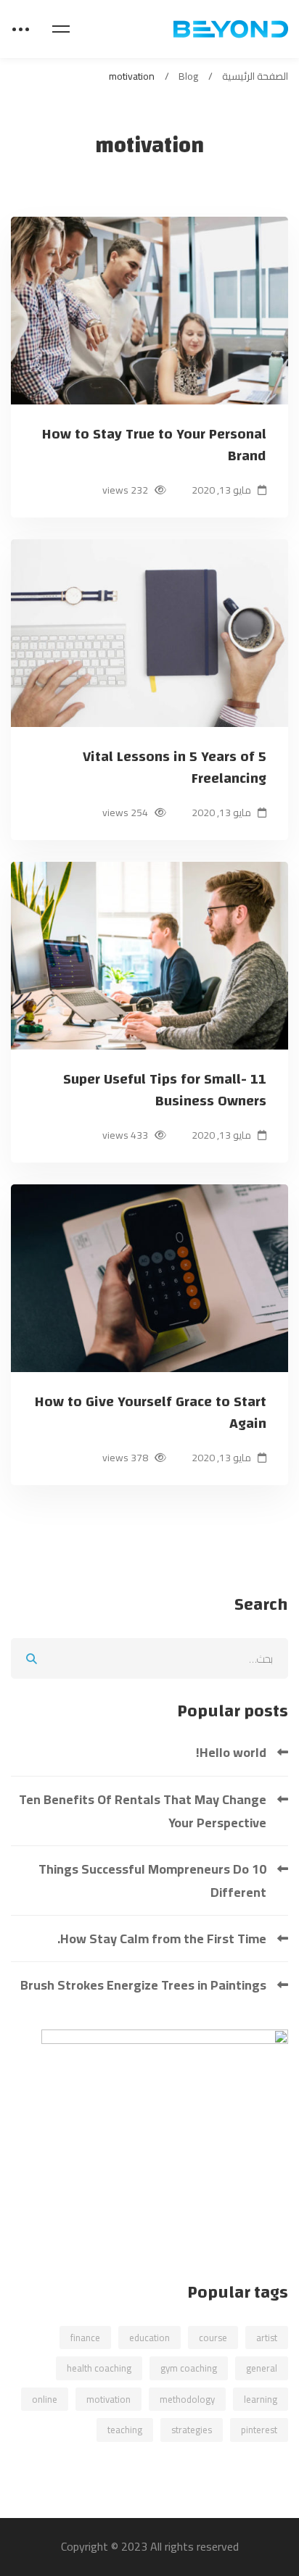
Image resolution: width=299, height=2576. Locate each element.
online (45, 2399)
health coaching (99, 2368)
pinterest (259, 2430)
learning (261, 2399)
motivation (108, 2399)
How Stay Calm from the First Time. (162, 1939)
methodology (187, 2399)
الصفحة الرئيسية (255, 76)
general (262, 2368)
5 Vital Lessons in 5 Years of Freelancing (175, 768)
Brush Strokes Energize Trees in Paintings (143, 1985)
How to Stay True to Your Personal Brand (154, 445)
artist (267, 2338)
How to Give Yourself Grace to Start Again (151, 1413)
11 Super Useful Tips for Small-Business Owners (165, 1090)
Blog (188, 76)
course (213, 2338)
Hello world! (231, 1752)
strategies (192, 2430)
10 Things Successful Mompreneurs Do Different (152, 1881)
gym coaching (189, 2368)
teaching (125, 2430)
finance (85, 2338)
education (149, 2338)
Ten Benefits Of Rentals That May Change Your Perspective (143, 1811)
